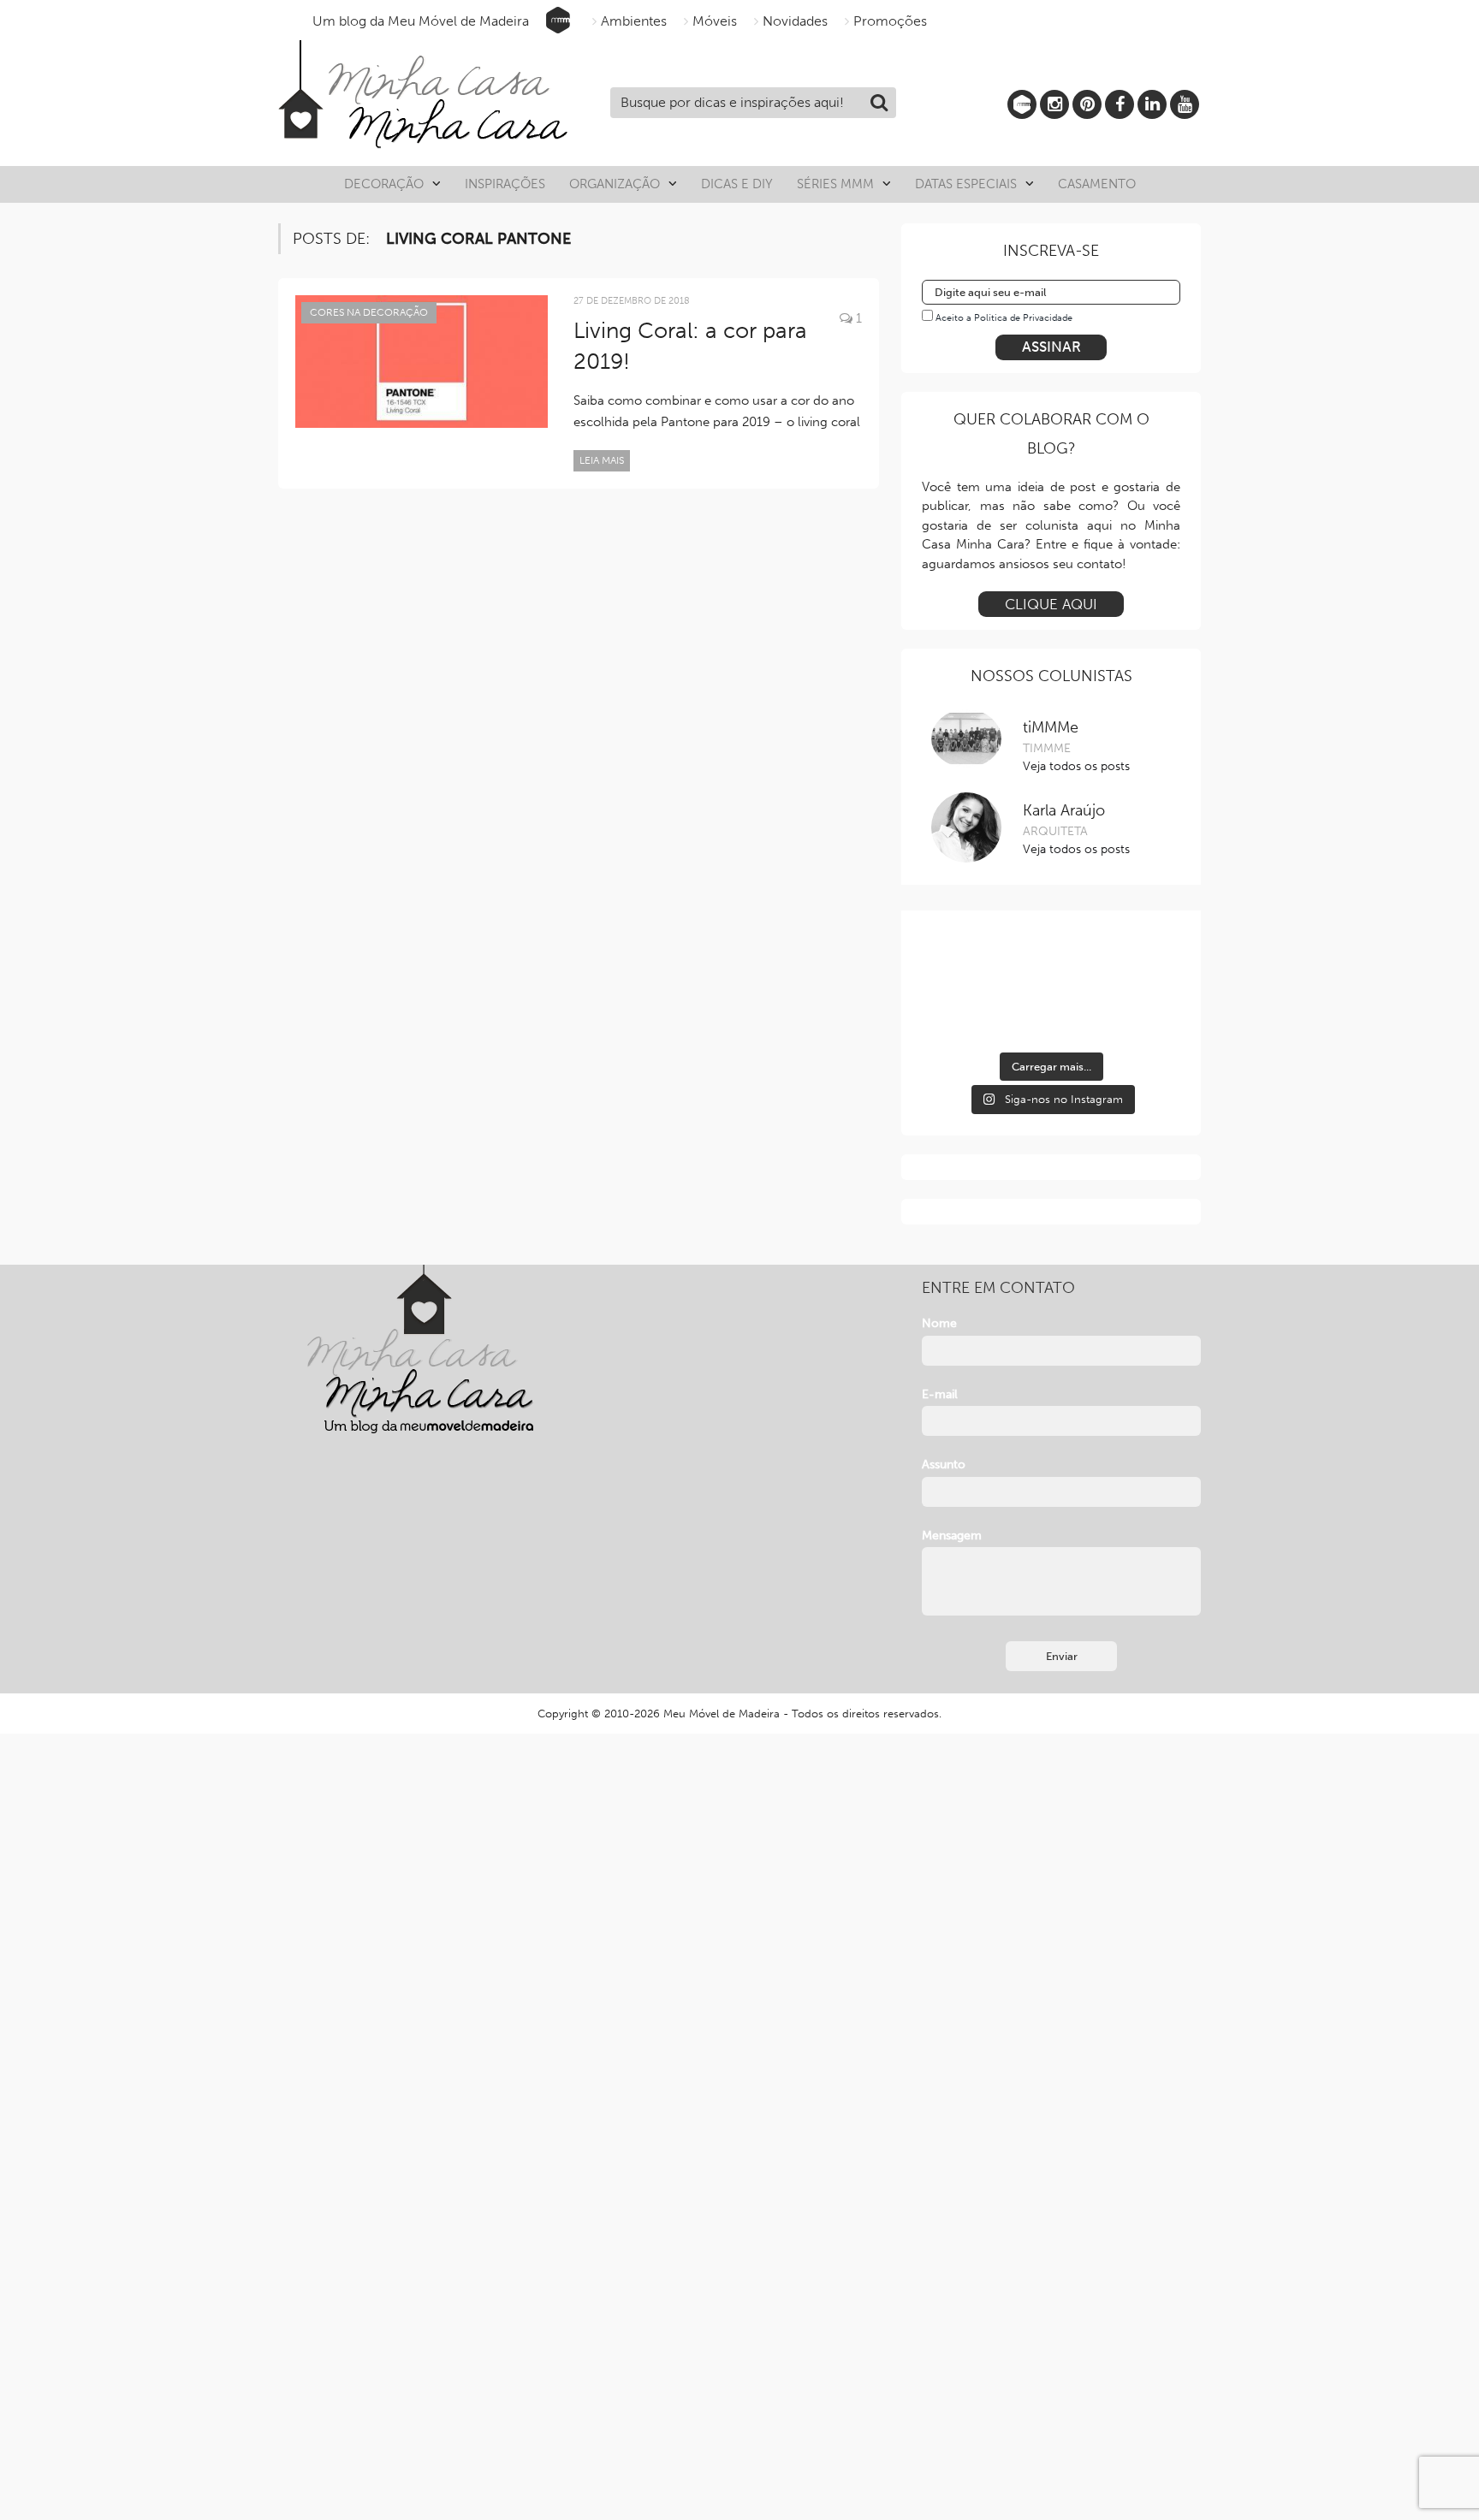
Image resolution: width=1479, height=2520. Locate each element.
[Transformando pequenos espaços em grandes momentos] (1140, 1015)
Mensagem (952, 1536)
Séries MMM (835, 184)
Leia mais (602, 460)
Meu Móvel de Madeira (722, 1714)
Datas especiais (966, 184)
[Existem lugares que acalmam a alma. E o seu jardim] (1051, 1015)
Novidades (795, 21)
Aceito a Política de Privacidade (1004, 318)
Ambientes (634, 21)
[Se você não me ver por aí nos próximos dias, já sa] (962, 1015)
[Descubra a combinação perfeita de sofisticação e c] (1051, 962)
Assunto (944, 1465)
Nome (939, 1323)
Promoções (890, 21)
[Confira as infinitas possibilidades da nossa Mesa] (962, 962)
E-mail (940, 1394)
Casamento (1097, 184)
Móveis (715, 21)
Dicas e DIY (737, 184)
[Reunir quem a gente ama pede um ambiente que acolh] (1140, 962)
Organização (615, 184)
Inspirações (505, 184)
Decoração (384, 184)
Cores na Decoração (369, 312)
